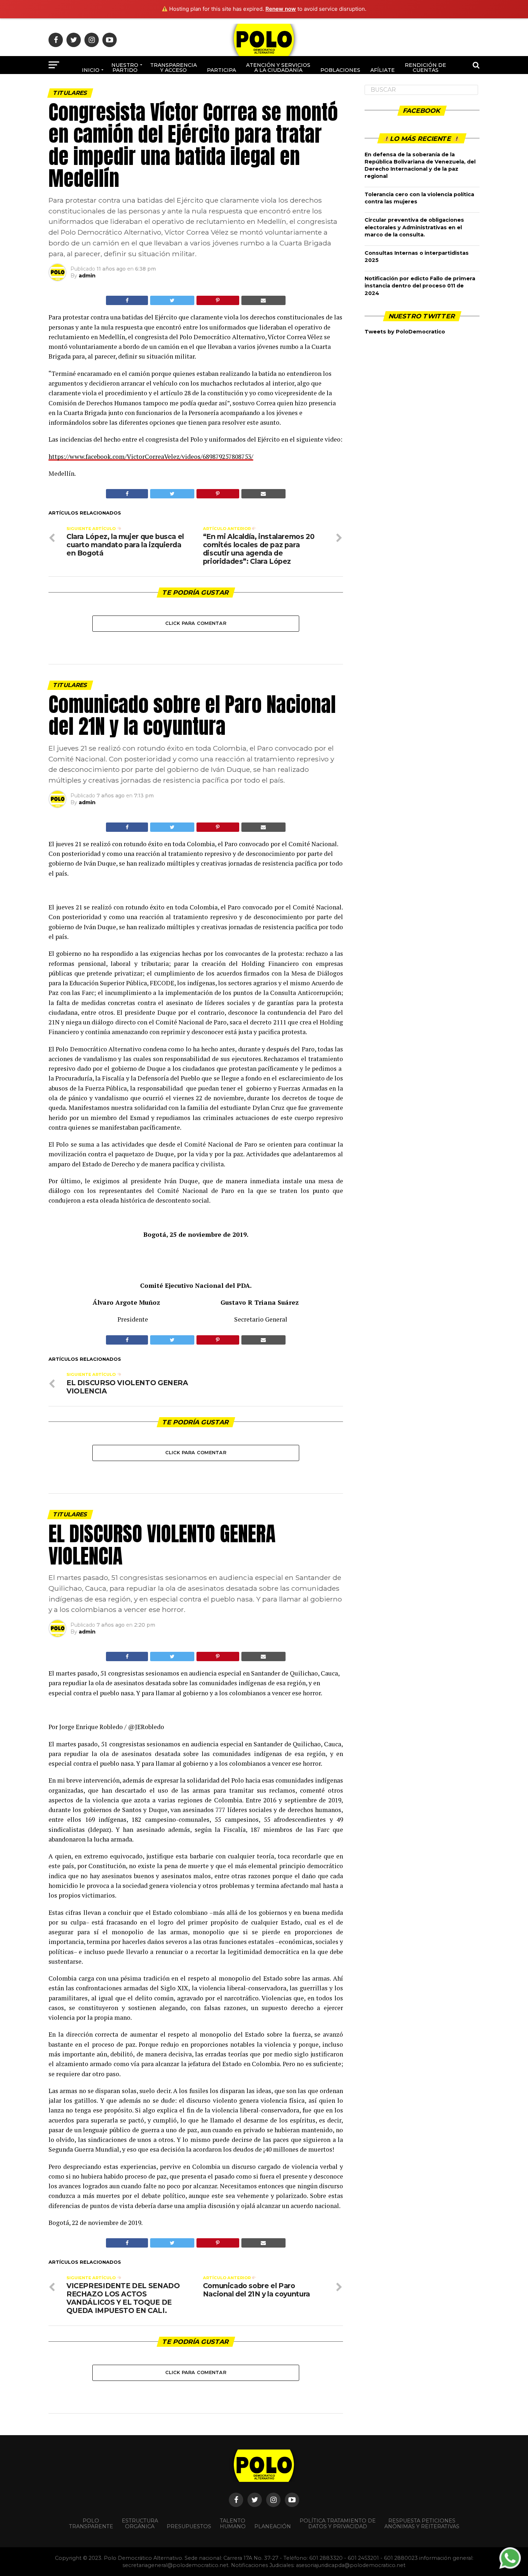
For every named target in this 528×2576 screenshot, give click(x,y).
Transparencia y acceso (173, 68)
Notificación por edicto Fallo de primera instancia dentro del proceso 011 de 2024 (420, 286)
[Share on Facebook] (127, 300)
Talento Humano (233, 2524)
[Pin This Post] (218, 300)
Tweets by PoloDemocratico (405, 332)
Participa (221, 70)
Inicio (91, 70)
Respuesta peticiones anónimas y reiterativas (422, 2524)
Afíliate (383, 70)
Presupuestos (189, 2526)
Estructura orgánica (140, 2524)
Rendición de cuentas (425, 68)
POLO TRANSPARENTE (91, 2524)
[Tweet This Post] (172, 300)
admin (87, 276)
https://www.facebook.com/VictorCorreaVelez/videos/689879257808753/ (151, 457)
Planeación (273, 2526)
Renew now (281, 9)
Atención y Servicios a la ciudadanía (278, 68)
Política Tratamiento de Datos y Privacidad (338, 2524)
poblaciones (340, 70)
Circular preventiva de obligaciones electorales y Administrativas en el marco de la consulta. (414, 227)
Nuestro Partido (125, 68)
